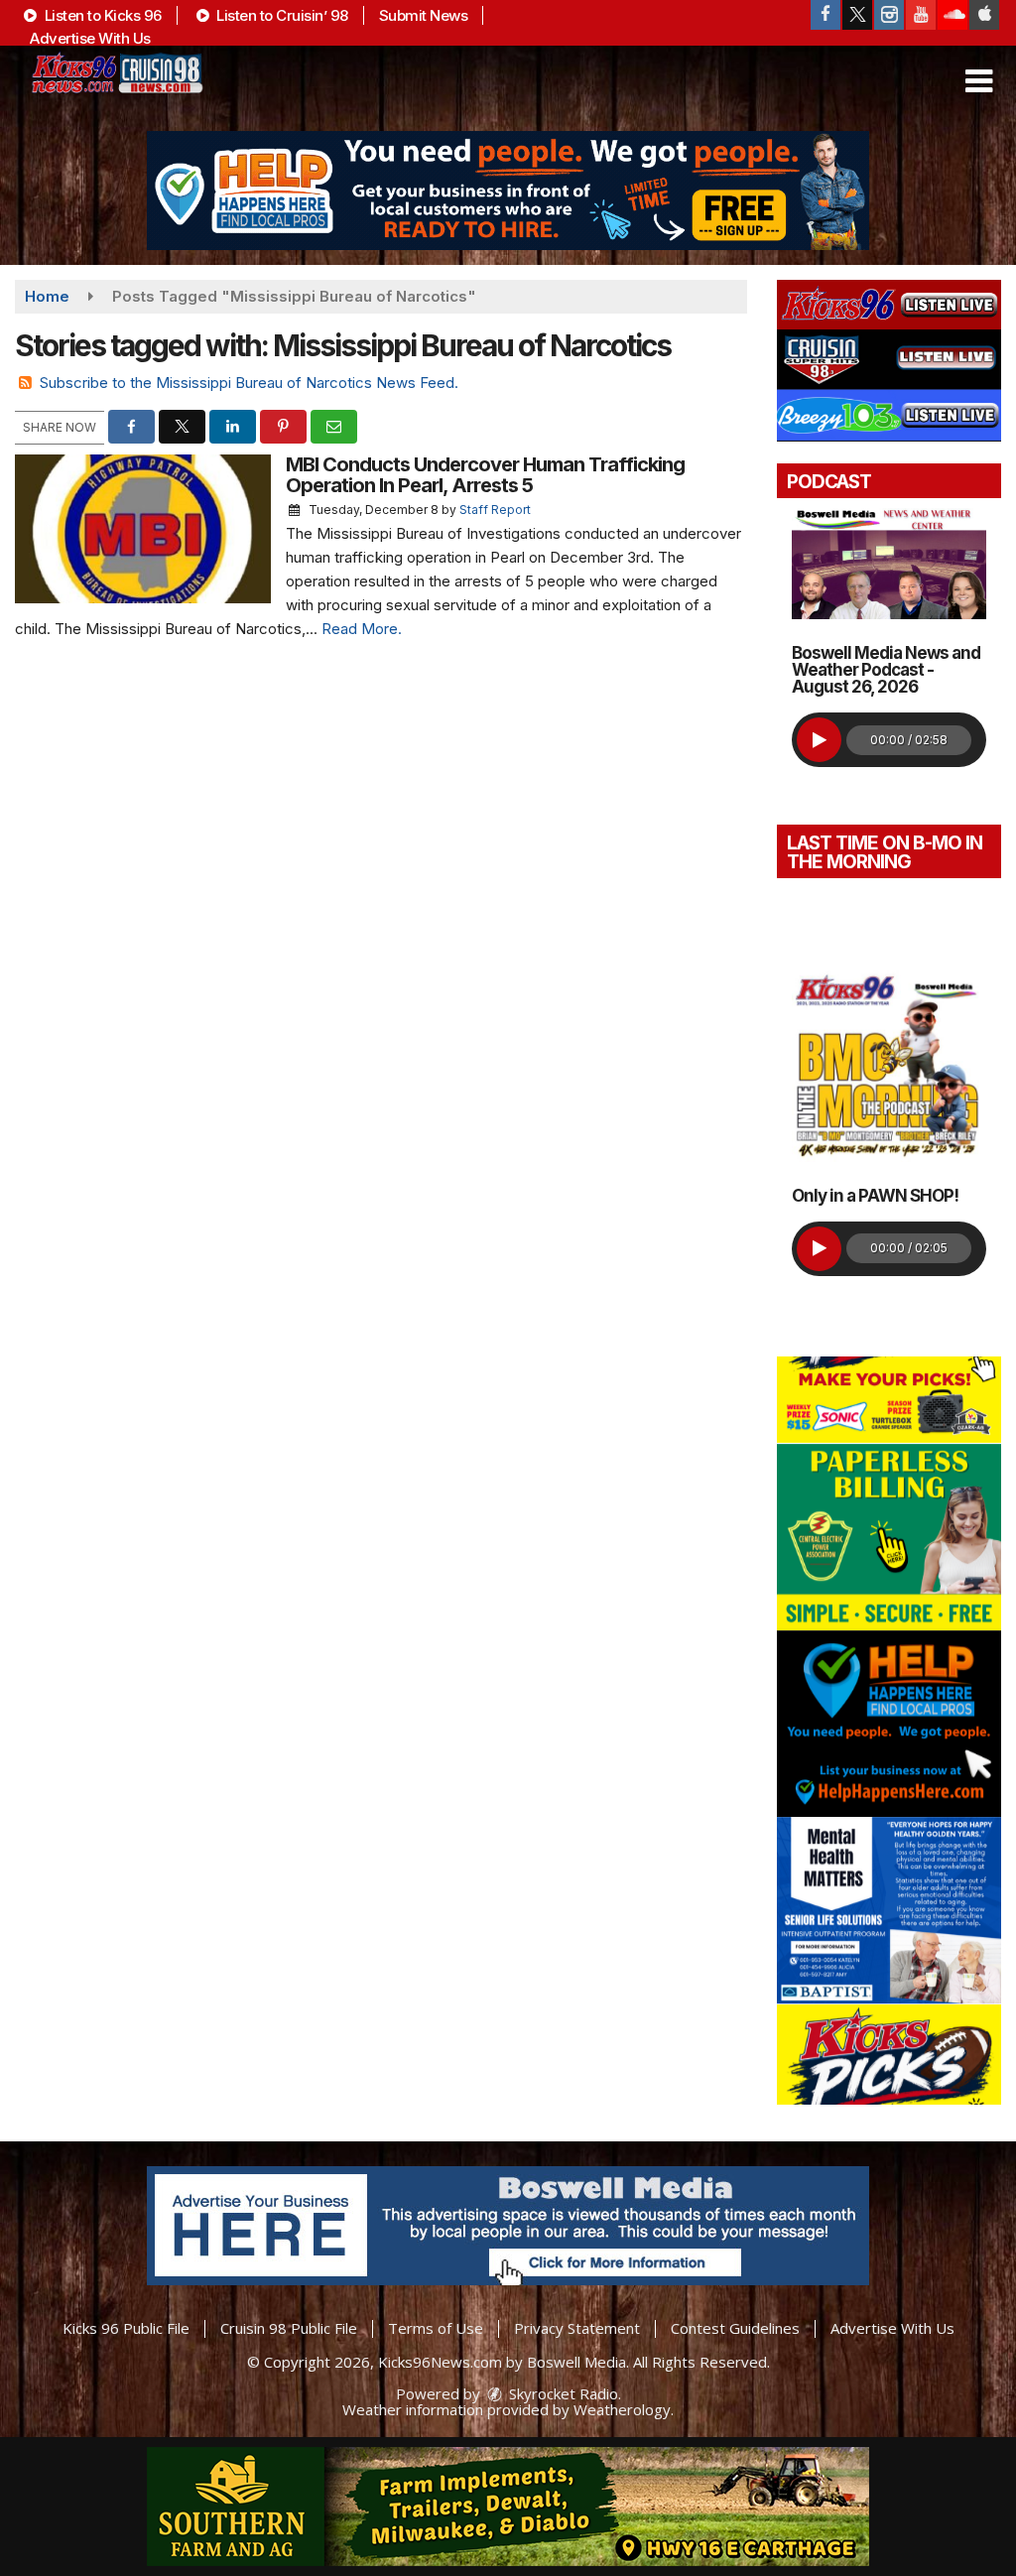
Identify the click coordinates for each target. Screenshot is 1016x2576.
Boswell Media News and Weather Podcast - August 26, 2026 (886, 670)
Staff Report (495, 510)
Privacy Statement (577, 2328)
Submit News (424, 15)
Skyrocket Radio (562, 2393)
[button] (979, 81)
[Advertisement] (508, 191)
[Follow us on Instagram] (889, 15)
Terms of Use (436, 2328)
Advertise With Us (90, 38)
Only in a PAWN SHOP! (875, 1196)
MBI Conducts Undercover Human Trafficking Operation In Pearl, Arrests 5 (485, 475)
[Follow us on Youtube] (921, 15)
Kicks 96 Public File (126, 2328)
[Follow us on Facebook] (825, 15)
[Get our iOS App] (984, 15)
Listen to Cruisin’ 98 (281, 15)
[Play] (819, 740)
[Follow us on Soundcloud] (952, 15)
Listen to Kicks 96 (101, 15)
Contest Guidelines (735, 2328)
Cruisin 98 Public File (289, 2328)
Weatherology (622, 2409)
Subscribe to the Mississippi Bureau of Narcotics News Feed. (249, 383)
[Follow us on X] (857, 15)
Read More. (362, 629)
